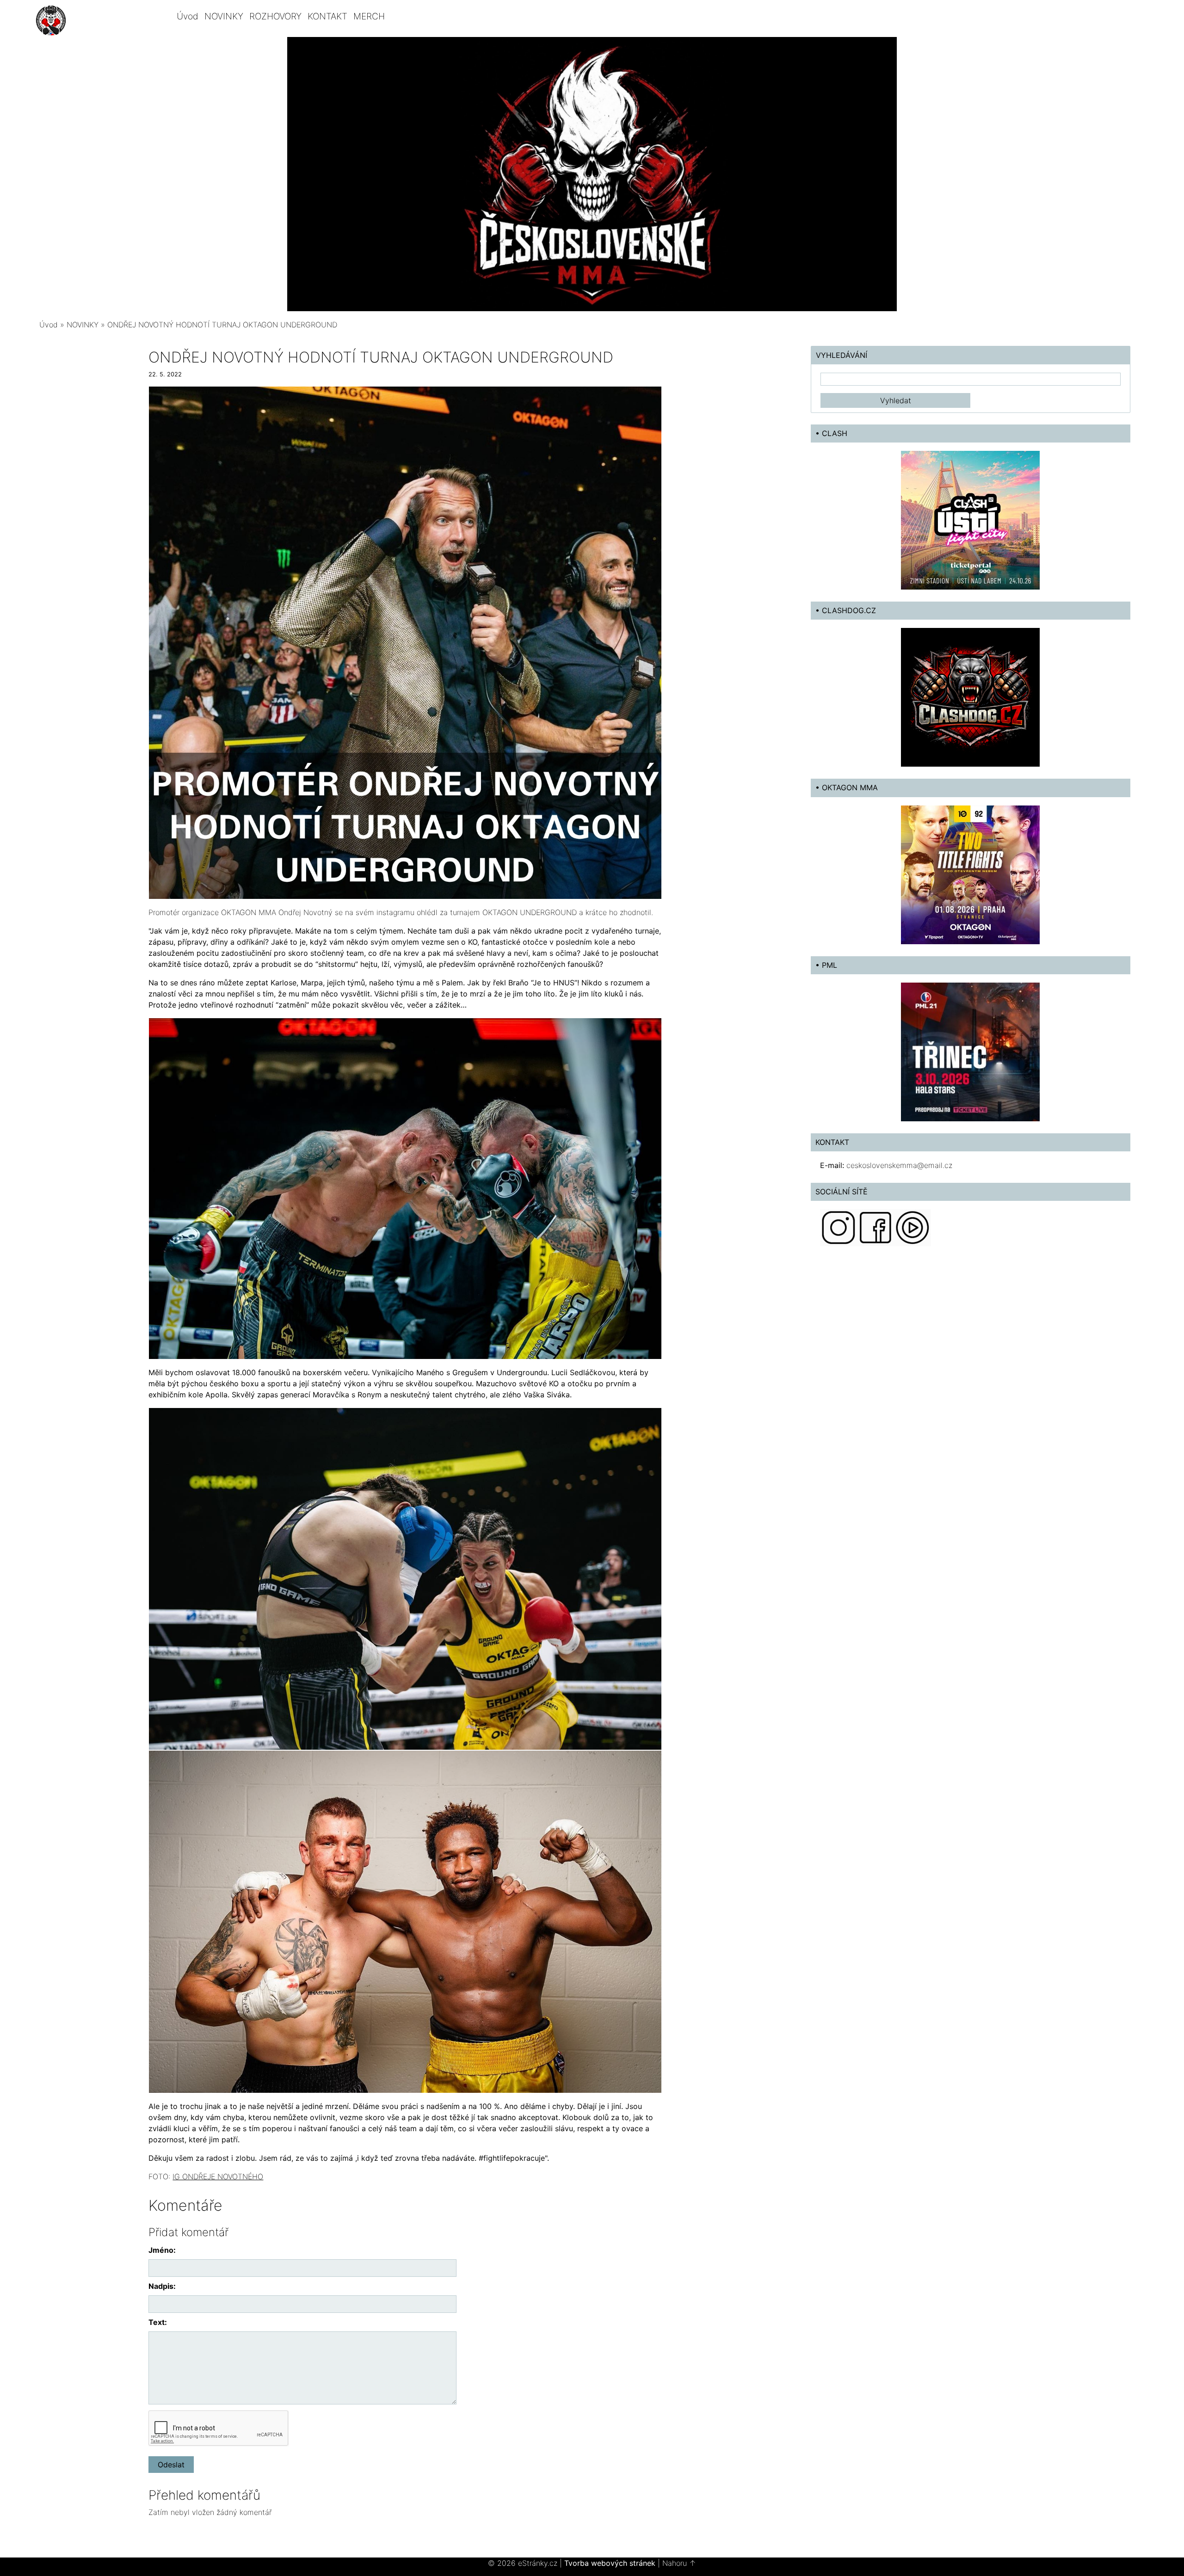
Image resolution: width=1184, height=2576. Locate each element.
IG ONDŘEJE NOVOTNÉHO (218, 2176)
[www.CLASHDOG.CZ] (970, 697)
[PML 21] (970, 1051)
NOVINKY (224, 16)
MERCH (369, 16)
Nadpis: (162, 2286)
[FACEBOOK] (876, 1227)
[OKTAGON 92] (970, 874)
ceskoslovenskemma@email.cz (899, 1165)
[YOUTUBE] (913, 1227)
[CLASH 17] (970, 520)
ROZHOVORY (275, 16)
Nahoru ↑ (679, 2563)
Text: (158, 2322)
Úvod (188, 16)
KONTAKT (327, 16)
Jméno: (162, 2250)
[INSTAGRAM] (839, 1227)
